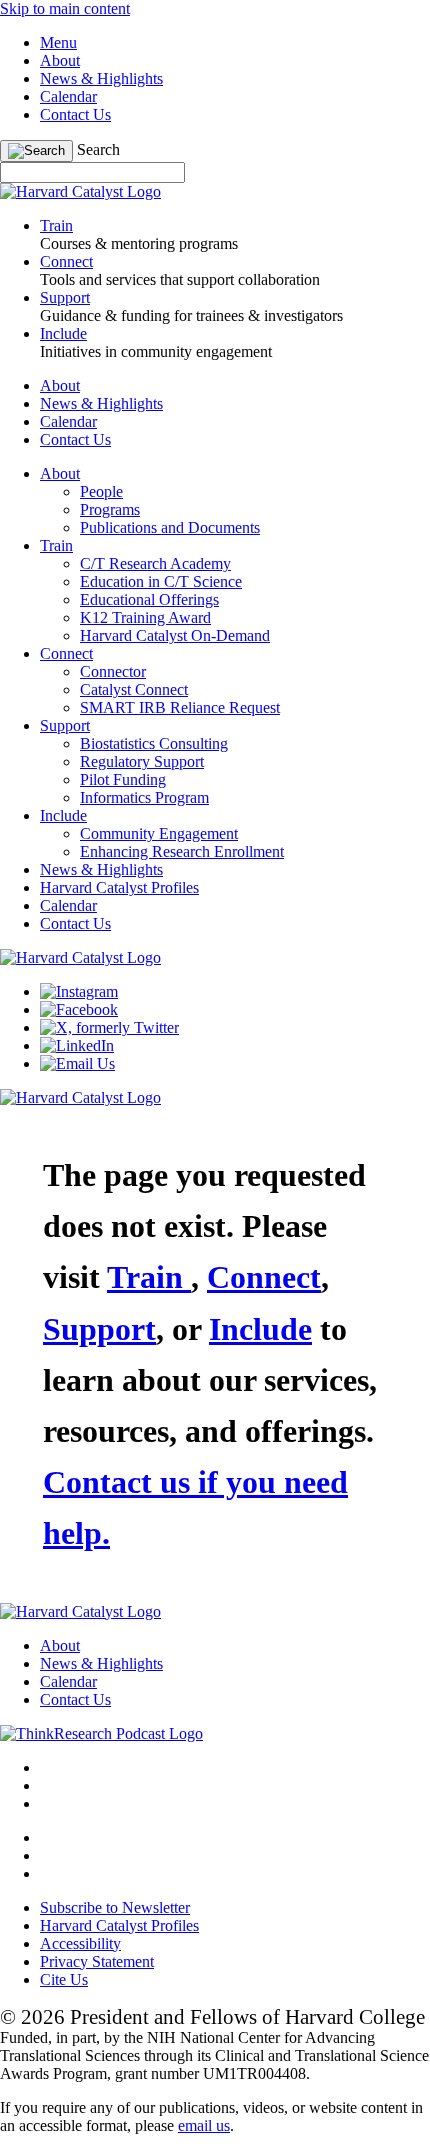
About (60, 60)
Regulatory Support (142, 761)
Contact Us (75, 114)
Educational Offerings (149, 599)
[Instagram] (79, 991)
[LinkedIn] (77, 1045)
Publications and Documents (170, 527)
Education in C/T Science (161, 581)
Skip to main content (65, 8)
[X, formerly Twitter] (109, 1027)
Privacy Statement (97, 1961)
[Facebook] (79, 1009)
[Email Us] (77, 1063)
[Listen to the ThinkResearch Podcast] (101, 1733)
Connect (66, 653)
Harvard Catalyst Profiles (119, 887)
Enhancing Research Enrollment (182, 851)
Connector (113, 671)
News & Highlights (101, 78)
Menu (58, 42)
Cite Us (64, 1979)
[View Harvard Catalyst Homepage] (80, 191)
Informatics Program (144, 797)
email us (204, 2125)
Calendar (68, 96)
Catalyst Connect (134, 689)
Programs (110, 509)
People (101, 491)
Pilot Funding (123, 779)
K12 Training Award (145, 617)
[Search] (36, 151)
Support (65, 725)
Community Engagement (159, 833)
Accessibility (80, 1943)
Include (63, 815)
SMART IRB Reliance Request (180, 707)
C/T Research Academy (155, 563)
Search (98, 149)
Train (56, 545)
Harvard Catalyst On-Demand (175, 635)
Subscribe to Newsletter (115, 1907)
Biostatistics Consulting (154, 743)
